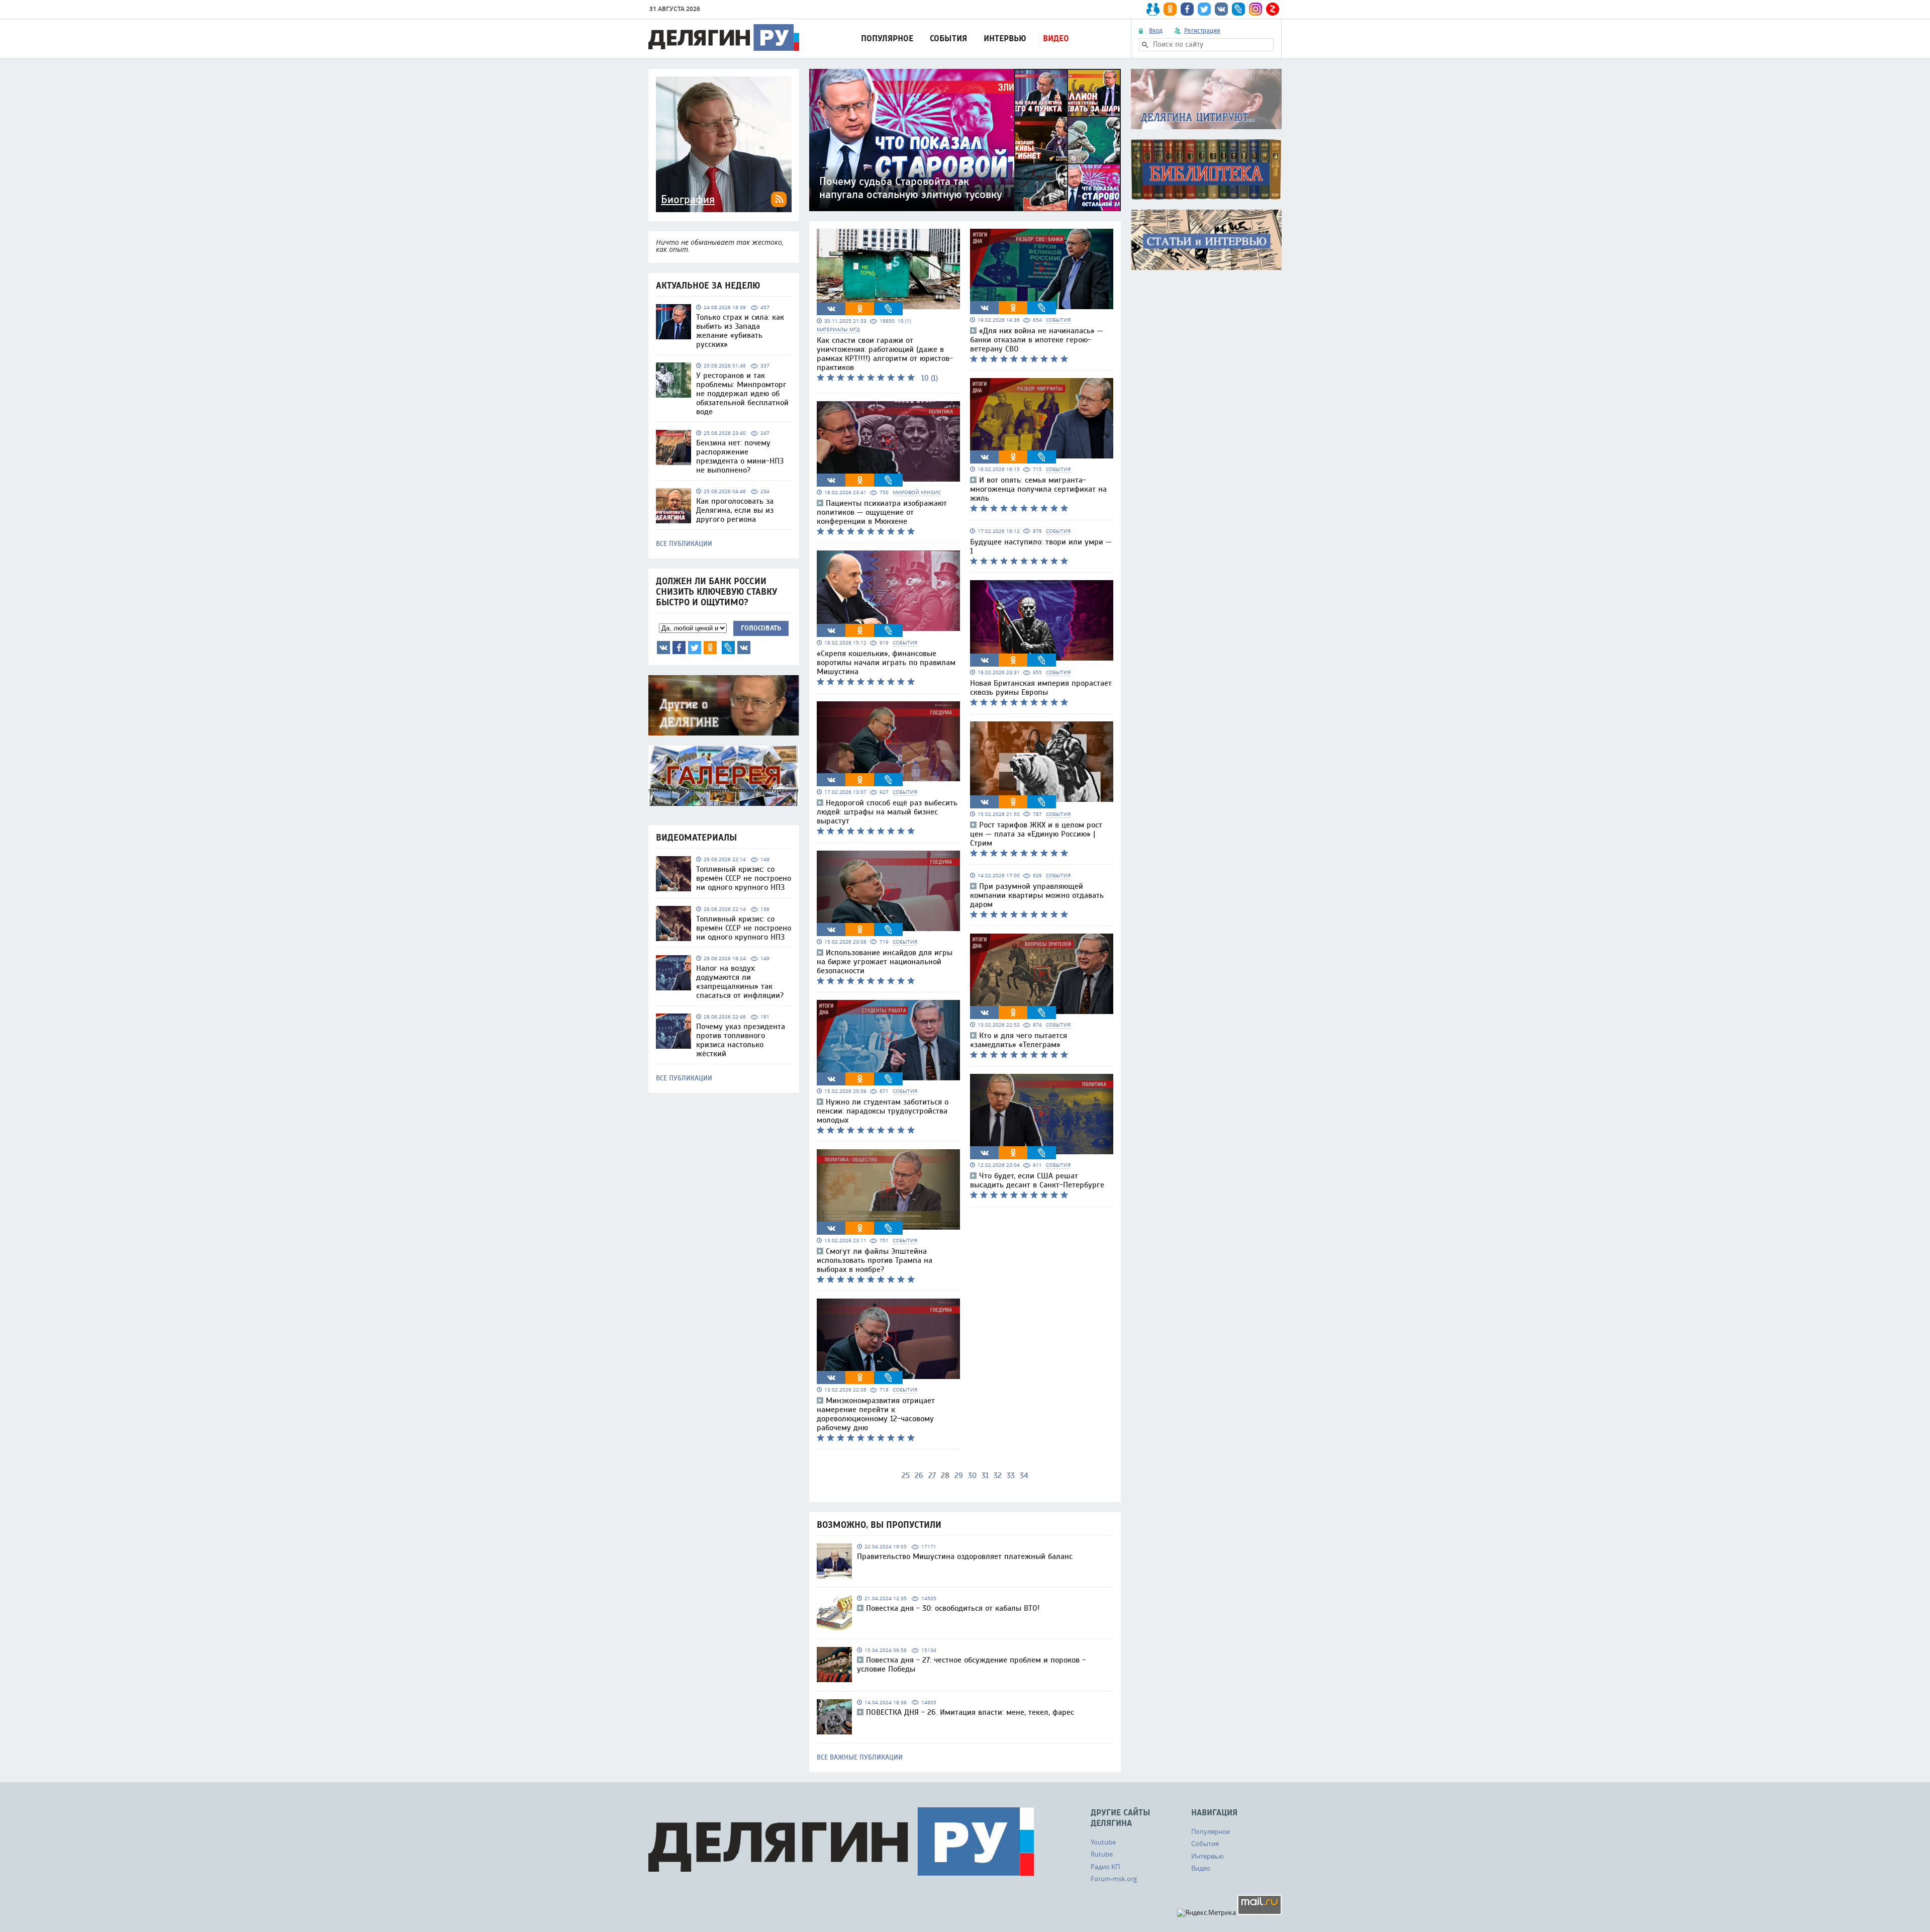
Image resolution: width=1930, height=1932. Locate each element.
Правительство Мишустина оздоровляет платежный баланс (965, 1556)
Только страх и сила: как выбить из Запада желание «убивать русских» (740, 331)
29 (959, 1476)
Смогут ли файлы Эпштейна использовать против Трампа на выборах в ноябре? (875, 1260)
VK (663, 648)
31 (985, 1476)
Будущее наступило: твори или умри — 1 (1041, 546)
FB (679, 648)
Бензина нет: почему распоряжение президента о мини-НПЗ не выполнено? (740, 456)
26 (919, 1476)
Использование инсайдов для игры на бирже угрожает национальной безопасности (885, 962)
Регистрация (1202, 31)
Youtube (1103, 1842)
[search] (1145, 45)
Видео (1056, 38)
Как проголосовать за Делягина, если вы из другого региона (735, 510)
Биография (688, 200)
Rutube (1102, 1854)
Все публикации (684, 544)
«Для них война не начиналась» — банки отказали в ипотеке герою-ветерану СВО (1037, 340)
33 (1011, 1476)
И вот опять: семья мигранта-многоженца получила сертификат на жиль (1038, 489)
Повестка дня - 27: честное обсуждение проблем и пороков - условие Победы (971, 1665)
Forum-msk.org (1114, 1879)
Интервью (1005, 38)
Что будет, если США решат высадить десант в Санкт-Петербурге (1037, 1180)
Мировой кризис (917, 492)
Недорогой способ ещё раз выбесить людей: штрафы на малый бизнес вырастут (887, 812)
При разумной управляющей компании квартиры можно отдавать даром (1037, 895)
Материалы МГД (838, 330)
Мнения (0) (744, 648)
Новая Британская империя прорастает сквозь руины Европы (1041, 688)
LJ (728, 648)
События (948, 38)
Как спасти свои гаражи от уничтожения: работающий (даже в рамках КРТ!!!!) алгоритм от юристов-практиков (885, 354)
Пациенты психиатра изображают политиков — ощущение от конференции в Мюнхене (882, 512)
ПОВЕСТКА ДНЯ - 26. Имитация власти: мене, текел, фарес (970, 1712)
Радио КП (1105, 1867)
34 (1024, 1476)
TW (695, 648)
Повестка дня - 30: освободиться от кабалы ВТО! (953, 1608)
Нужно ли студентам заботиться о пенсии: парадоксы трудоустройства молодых (883, 1111)
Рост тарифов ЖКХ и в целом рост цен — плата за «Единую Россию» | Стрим (1036, 834)
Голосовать (761, 628)
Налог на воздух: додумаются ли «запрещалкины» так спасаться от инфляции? (740, 982)
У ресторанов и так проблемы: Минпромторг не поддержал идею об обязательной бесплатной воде (742, 394)
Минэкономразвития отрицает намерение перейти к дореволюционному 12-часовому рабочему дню (876, 1414)
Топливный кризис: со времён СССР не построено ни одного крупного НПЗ (744, 878)
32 (998, 1476)
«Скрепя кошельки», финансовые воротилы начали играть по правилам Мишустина (886, 663)
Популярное (887, 38)
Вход (1156, 31)
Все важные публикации (860, 1758)
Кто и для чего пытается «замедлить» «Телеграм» (1019, 1040)
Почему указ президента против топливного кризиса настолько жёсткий (741, 1040)
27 (932, 1476)
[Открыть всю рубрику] (1206, 99)
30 (972, 1476)
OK (710, 648)
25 (906, 1476)
